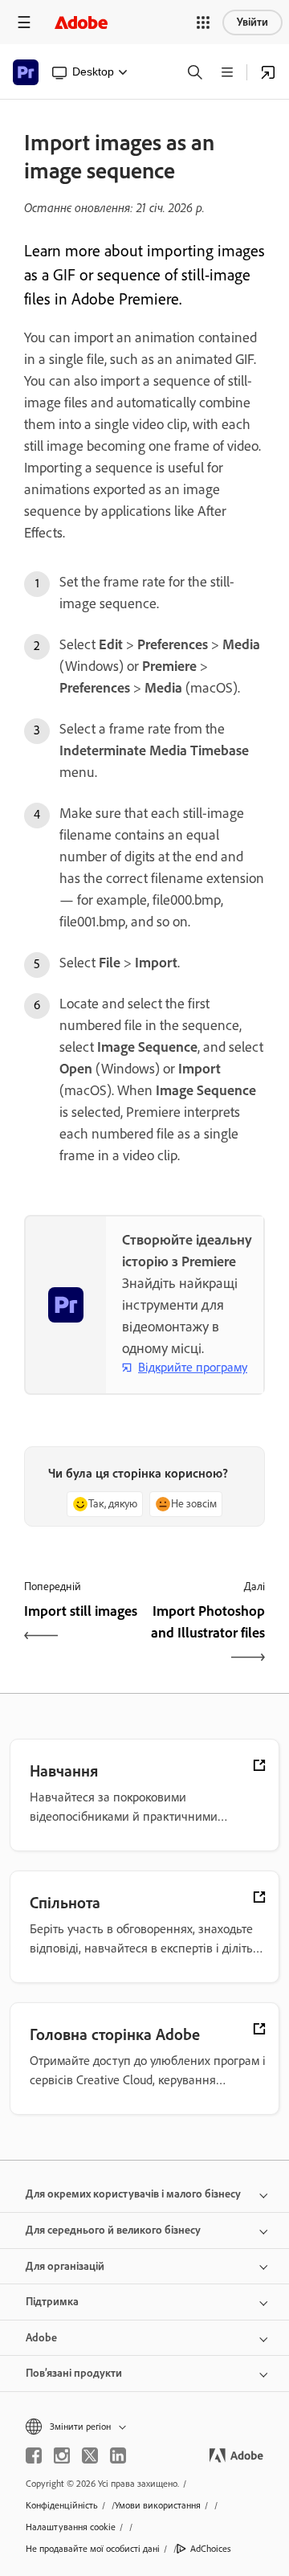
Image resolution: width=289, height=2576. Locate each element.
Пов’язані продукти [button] (74, 2373)
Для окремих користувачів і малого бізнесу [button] (133, 2194)
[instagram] (62, 2455)
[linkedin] (118, 2455)
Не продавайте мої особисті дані (93, 2549)
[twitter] (90, 2455)
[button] (203, 22)
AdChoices (211, 2549)
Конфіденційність (62, 2505)
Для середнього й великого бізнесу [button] (113, 2230)
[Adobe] (81, 22)
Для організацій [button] (65, 2266)
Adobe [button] (41, 2338)
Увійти (252, 22)
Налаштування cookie (71, 2527)
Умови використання (158, 2505)
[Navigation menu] (24, 22)
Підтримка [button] (52, 2302)
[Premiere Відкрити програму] (268, 72)
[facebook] (34, 2455)
